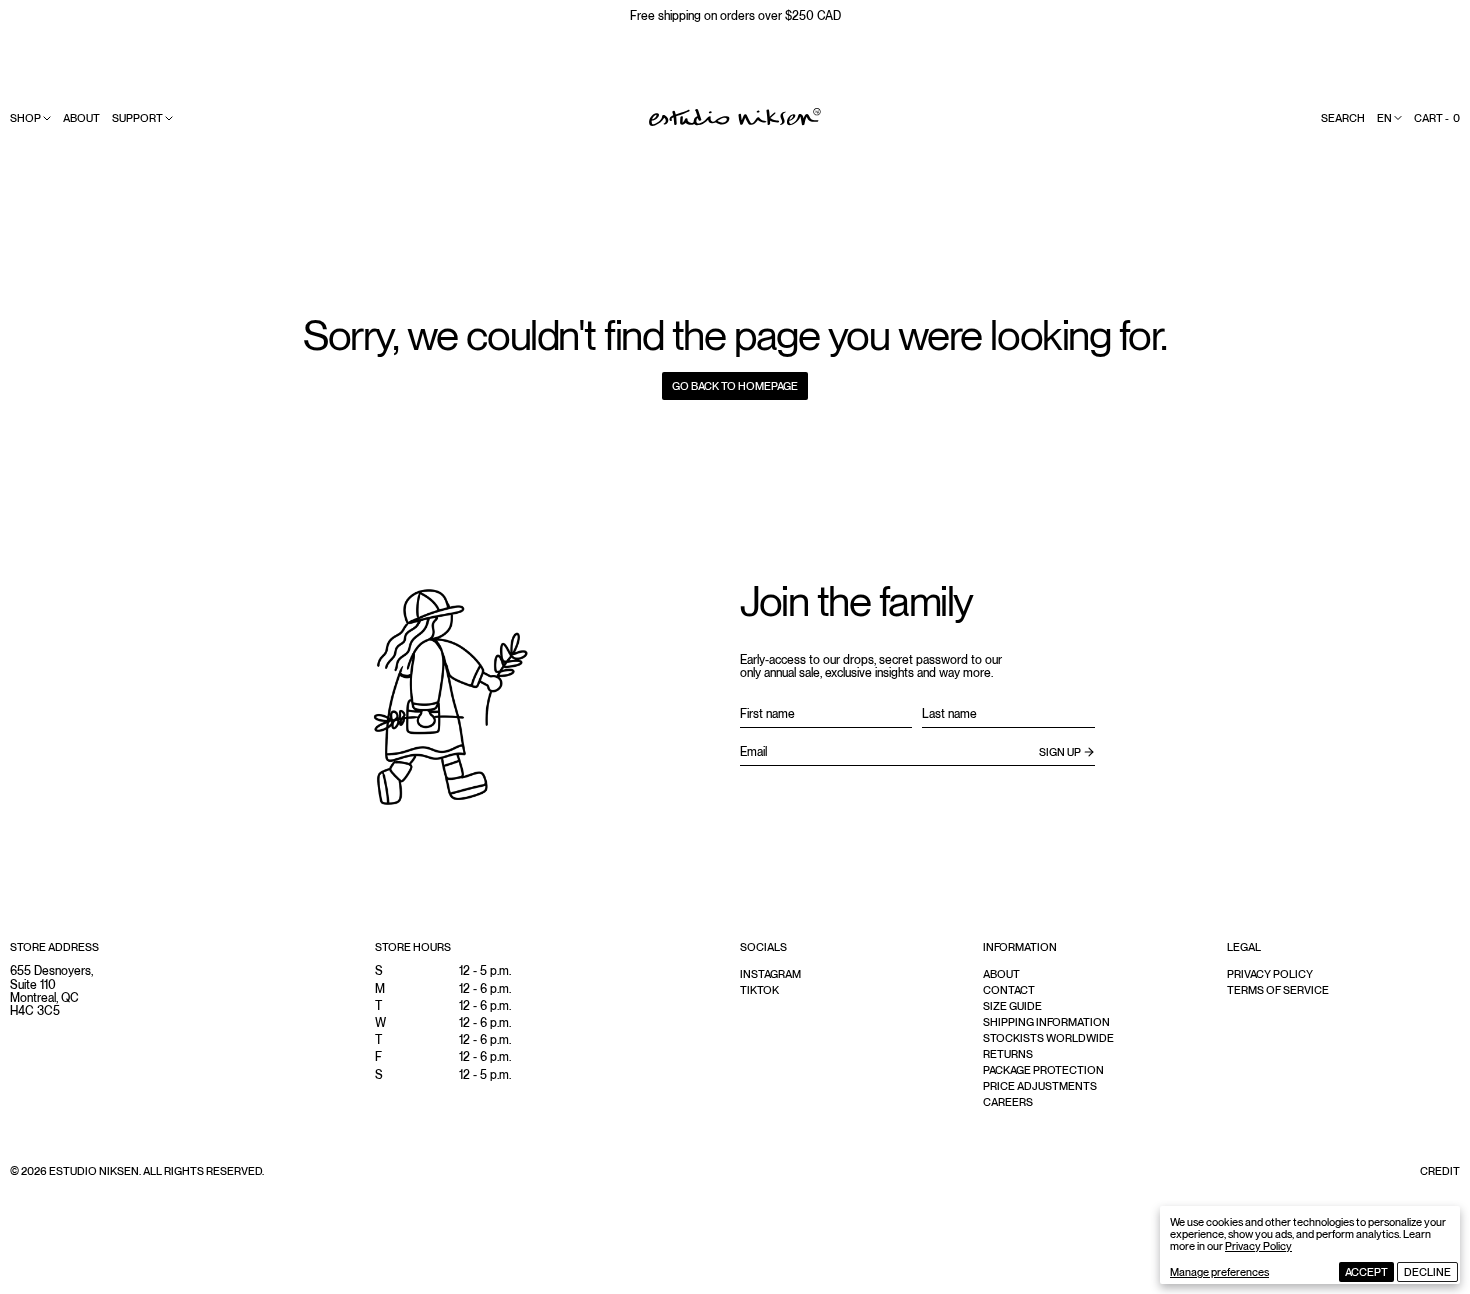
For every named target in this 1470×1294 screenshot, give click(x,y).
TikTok (759, 990)
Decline (1427, 1272)
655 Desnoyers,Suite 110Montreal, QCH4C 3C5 (51, 991)
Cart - (1437, 118)
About (81, 118)
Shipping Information (1046, 1022)
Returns (1008, 1054)
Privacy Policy (1258, 1246)
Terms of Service (1278, 990)
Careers (1008, 1102)
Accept (1366, 1272)
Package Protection (1043, 1070)
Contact (1009, 990)
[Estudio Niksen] (735, 117)
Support (137, 118)
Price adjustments (1040, 1086)
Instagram (770, 974)
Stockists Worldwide (1048, 1038)
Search (1343, 118)
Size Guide (1012, 1006)
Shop (25, 118)
